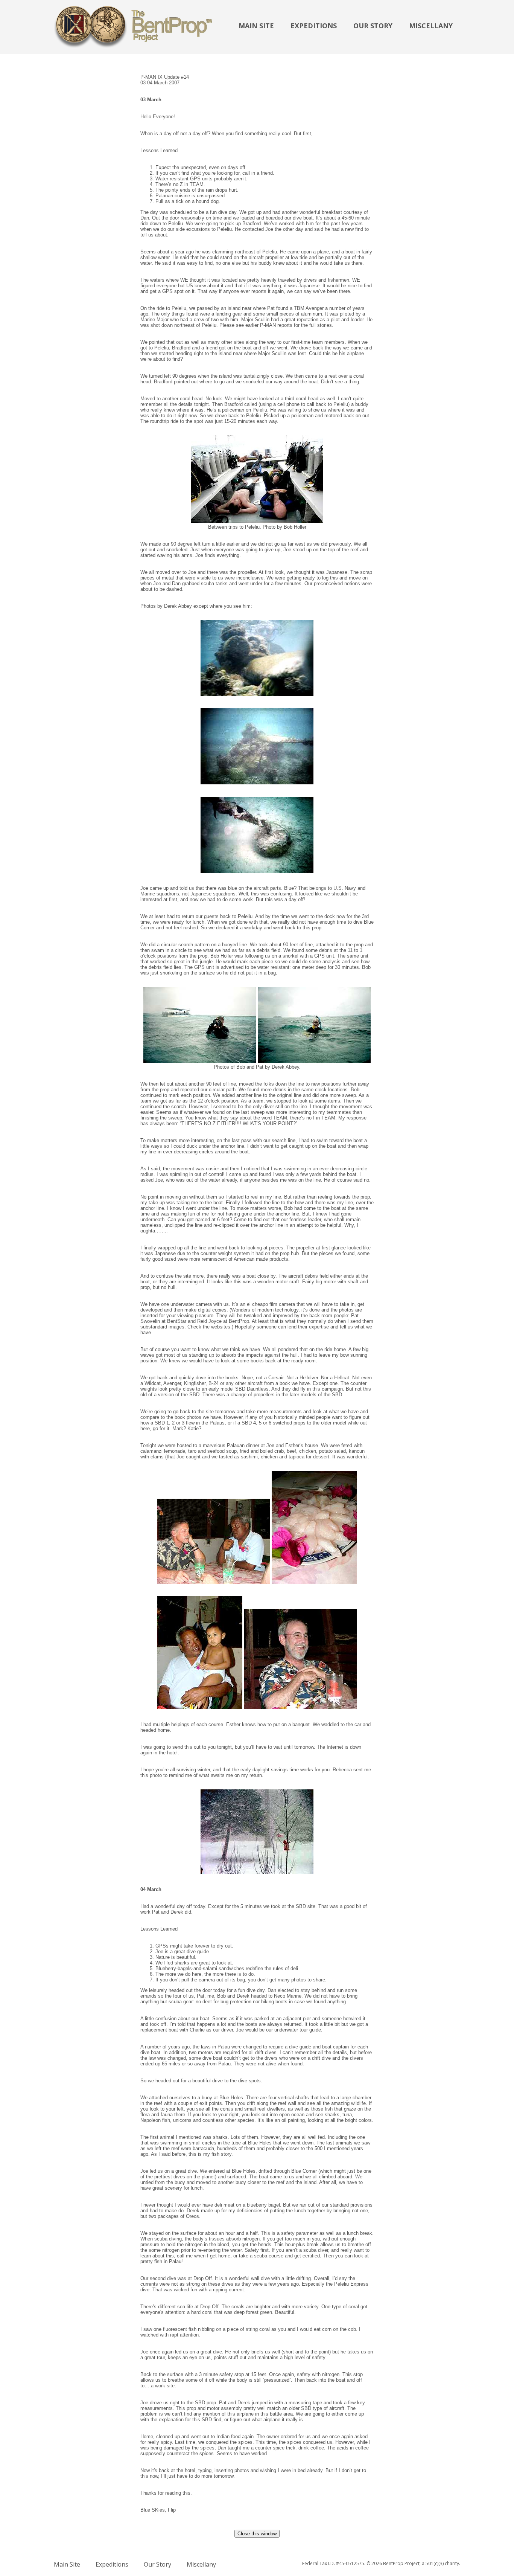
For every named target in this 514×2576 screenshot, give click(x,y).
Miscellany (431, 26)
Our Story (373, 26)
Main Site (256, 26)
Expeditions (314, 26)
